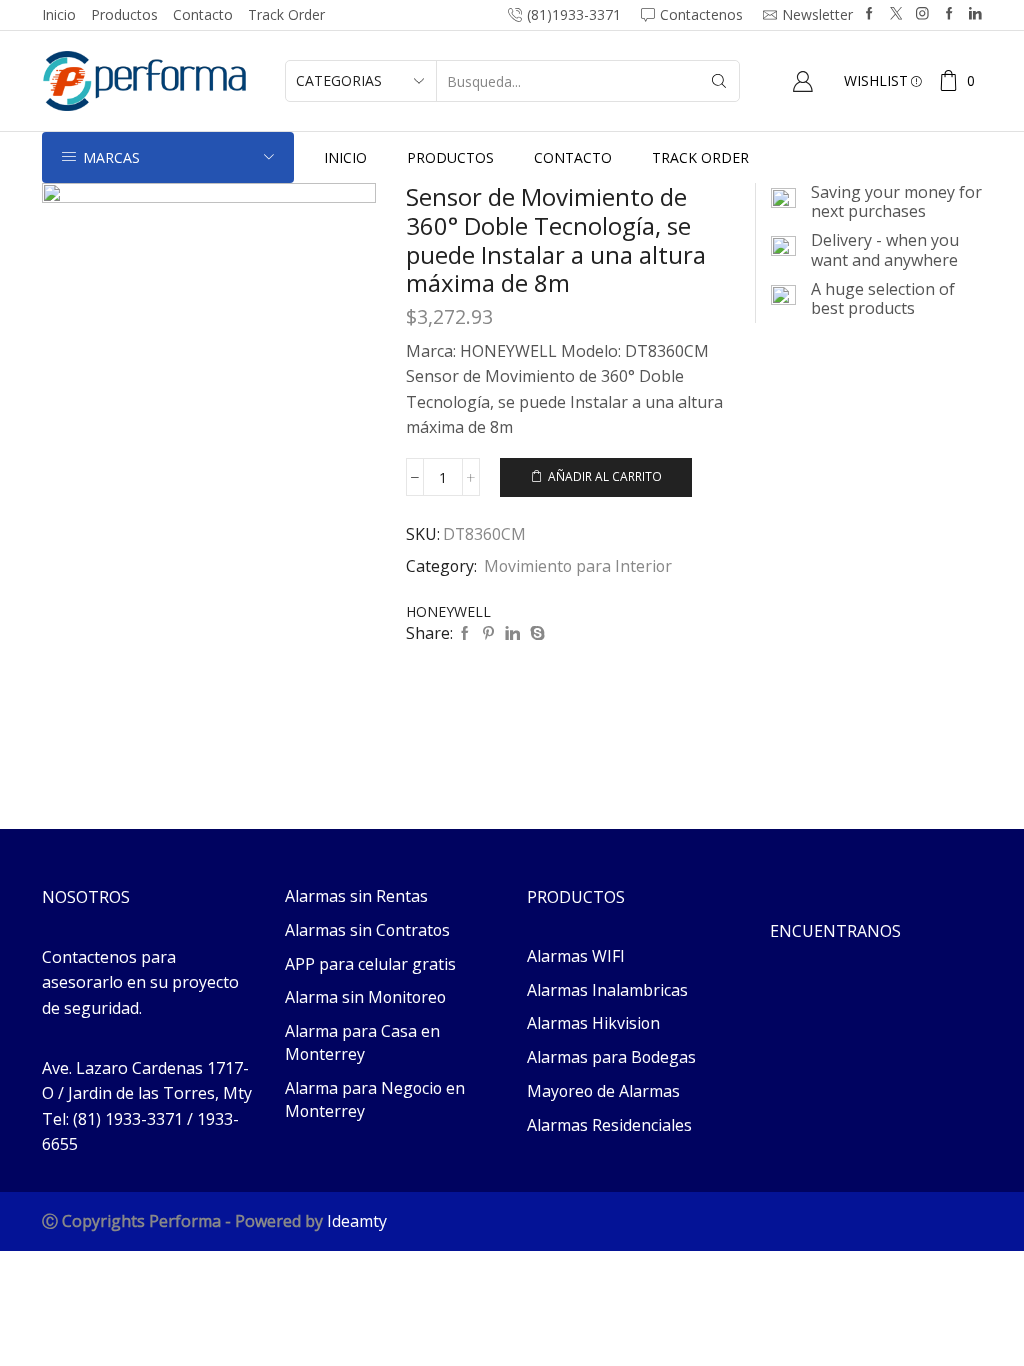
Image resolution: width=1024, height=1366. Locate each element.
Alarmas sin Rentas (356, 896)
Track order (286, 14)
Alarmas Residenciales (609, 1125)
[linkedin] (512, 633)
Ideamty (357, 1221)
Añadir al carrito (605, 476)
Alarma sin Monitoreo (365, 997)
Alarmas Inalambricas (607, 990)
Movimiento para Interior (578, 566)
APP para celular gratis (370, 964)
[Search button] (719, 81)
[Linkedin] (975, 14)
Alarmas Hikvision (593, 1023)
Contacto (203, 14)
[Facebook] (869, 14)
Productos (124, 14)
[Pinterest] (488, 633)
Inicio (59, 14)
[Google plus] (949, 14)
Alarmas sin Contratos (367, 930)
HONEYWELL (448, 611)
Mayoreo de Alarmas (603, 1091)
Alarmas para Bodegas (611, 1057)
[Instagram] (922, 14)
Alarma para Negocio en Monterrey (375, 1099)
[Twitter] (896, 14)
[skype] (535, 633)
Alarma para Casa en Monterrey (362, 1042)
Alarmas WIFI (576, 956)
